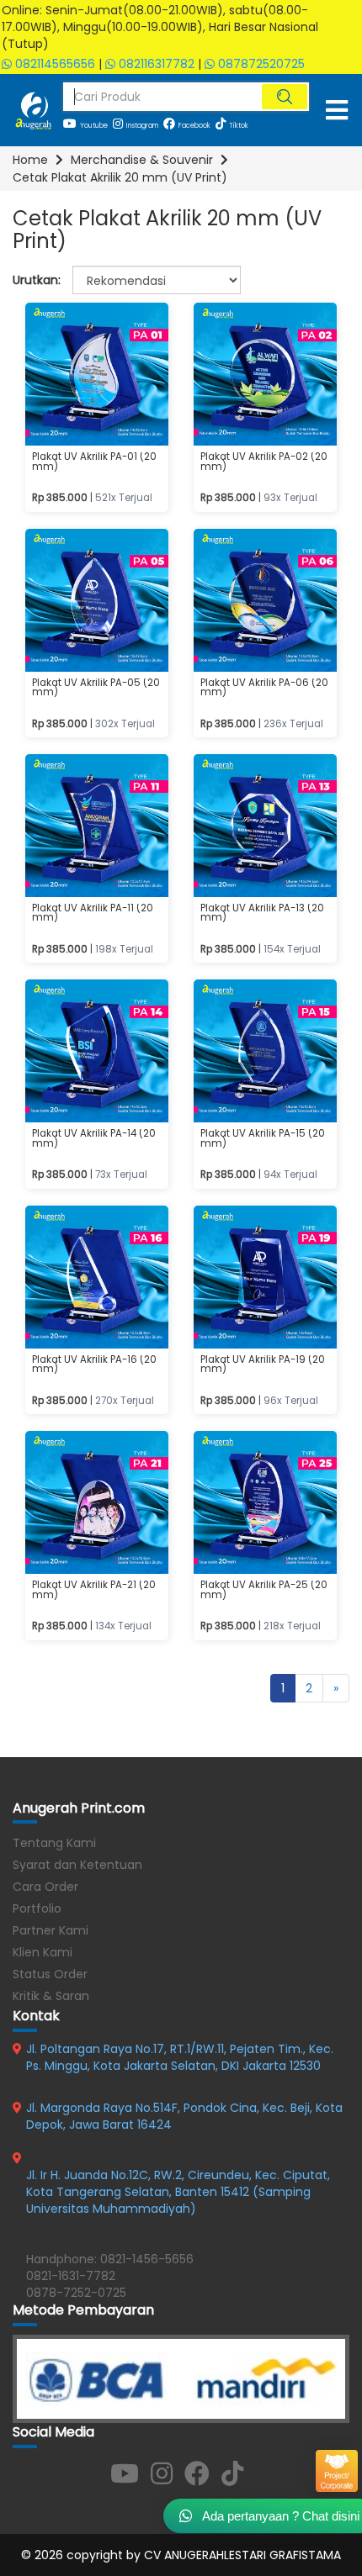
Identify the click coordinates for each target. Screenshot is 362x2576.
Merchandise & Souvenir (142, 160)
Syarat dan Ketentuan (77, 1865)
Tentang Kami (54, 1843)
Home (30, 160)
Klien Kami (43, 1952)
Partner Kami (51, 1930)
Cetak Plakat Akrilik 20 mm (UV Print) (120, 177)
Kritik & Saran (51, 1996)
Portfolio (37, 1908)
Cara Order (45, 1887)
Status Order (50, 1974)
